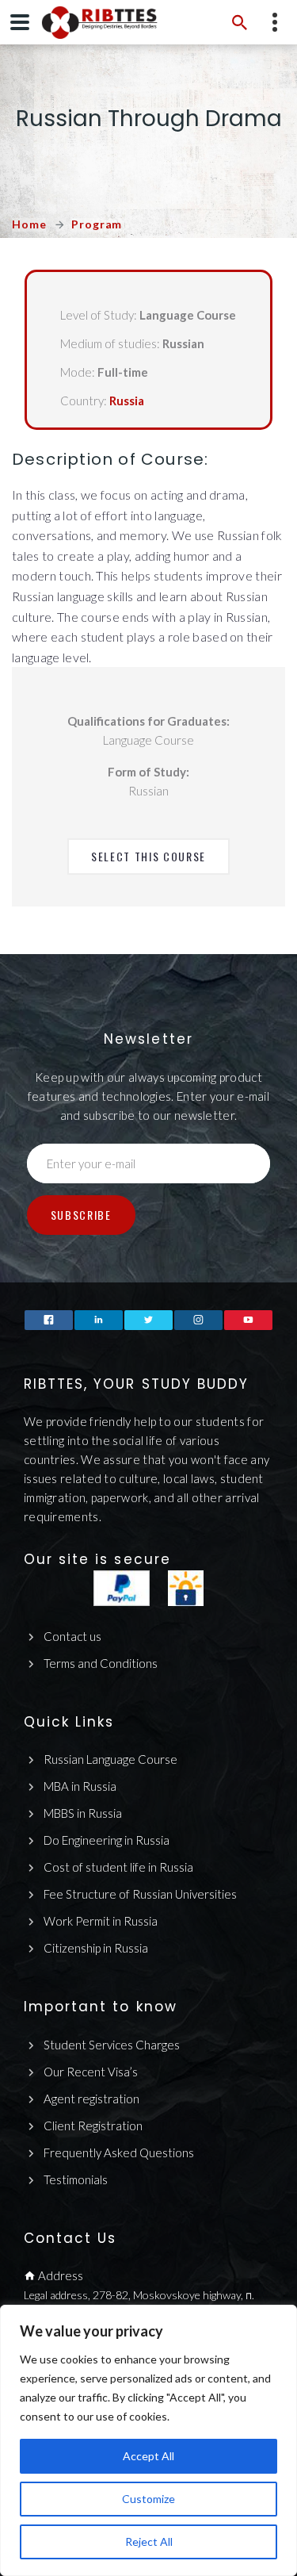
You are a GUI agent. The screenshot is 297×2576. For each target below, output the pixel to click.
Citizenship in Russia (96, 1948)
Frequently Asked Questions (119, 2152)
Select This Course (148, 856)
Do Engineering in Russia (107, 1840)
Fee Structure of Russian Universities (140, 1894)
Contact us (72, 1636)
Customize (148, 2499)
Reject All (149, 2541)
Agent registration (91, 2099)
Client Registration (93, 2126)
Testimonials (76, 2179)
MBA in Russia (80, 1786)
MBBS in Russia (83, 1813)
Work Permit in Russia (101, 1921)
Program (97, 224)
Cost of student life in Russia (118, 1867)
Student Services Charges (112, 2045)
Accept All (148, 2456)
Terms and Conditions (101, 1663)
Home (29, 224)
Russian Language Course (110, 1759)
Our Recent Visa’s (91, 2072)
